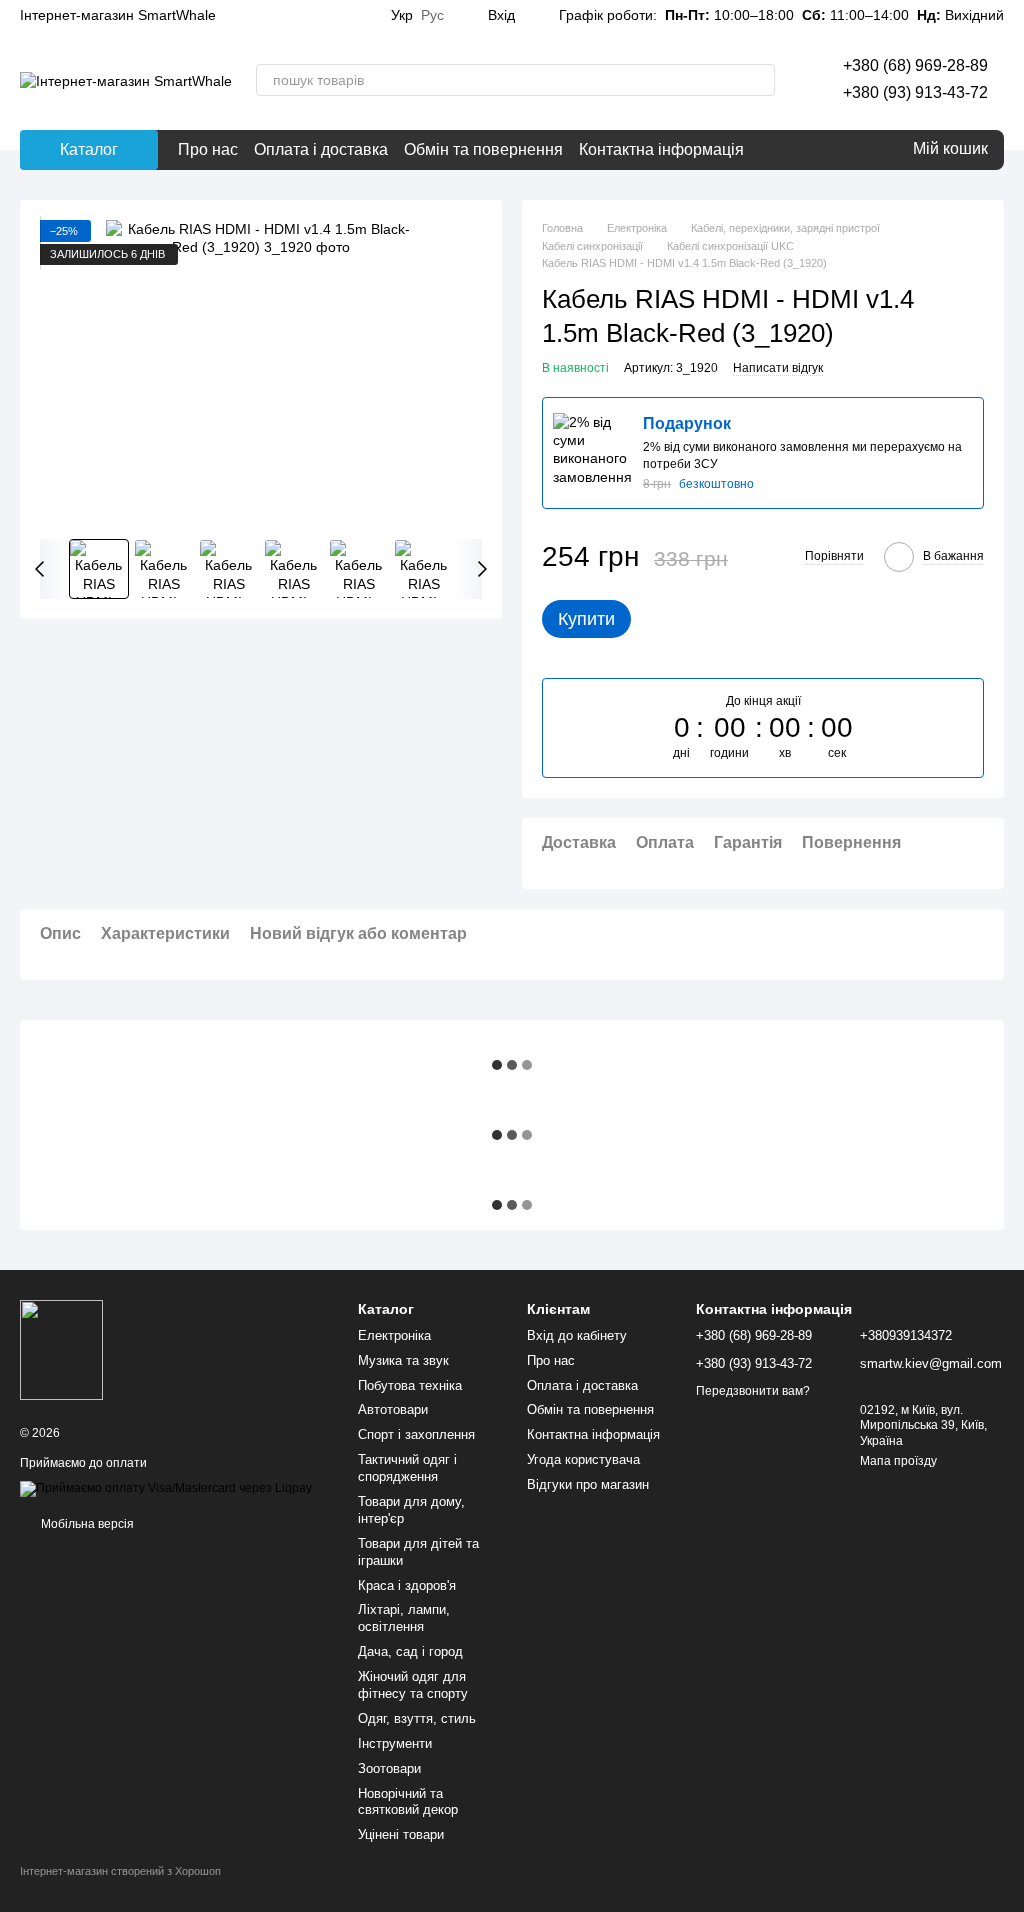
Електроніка (394, 1335)
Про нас (208, 149)
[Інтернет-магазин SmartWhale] (61, 1349)
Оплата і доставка (321, 149)
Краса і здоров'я (407, 1585)
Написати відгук (778, 368)
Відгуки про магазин (588, 1484)
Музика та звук (403, 1360)
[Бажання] (849, 150)
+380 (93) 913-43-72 (915, 92)
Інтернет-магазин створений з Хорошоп (120, 1871)
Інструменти (395, 1743)
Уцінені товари (401, 1834)
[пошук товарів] (759, 80)
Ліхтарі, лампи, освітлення (404, 1618)
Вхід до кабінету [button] (577, 1335)
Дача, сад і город (410, 1651)
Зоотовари (389, 1768)
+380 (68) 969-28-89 (915, 65)
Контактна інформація (661, 149)
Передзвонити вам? (753, 1391)
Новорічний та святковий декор (408, 1802)
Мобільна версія (86, 1524)
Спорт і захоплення (416, 1434)
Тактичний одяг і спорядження (407, 1468)
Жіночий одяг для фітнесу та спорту (413, 1685)
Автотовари (393, 1409)
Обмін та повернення (483, 149)
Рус (432, 15)
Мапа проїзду (898, 1461)
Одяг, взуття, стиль (417, 1718)
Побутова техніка (410, 1385)
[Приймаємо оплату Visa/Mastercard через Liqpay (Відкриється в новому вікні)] (166, 1488)
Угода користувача (583, 1459)
